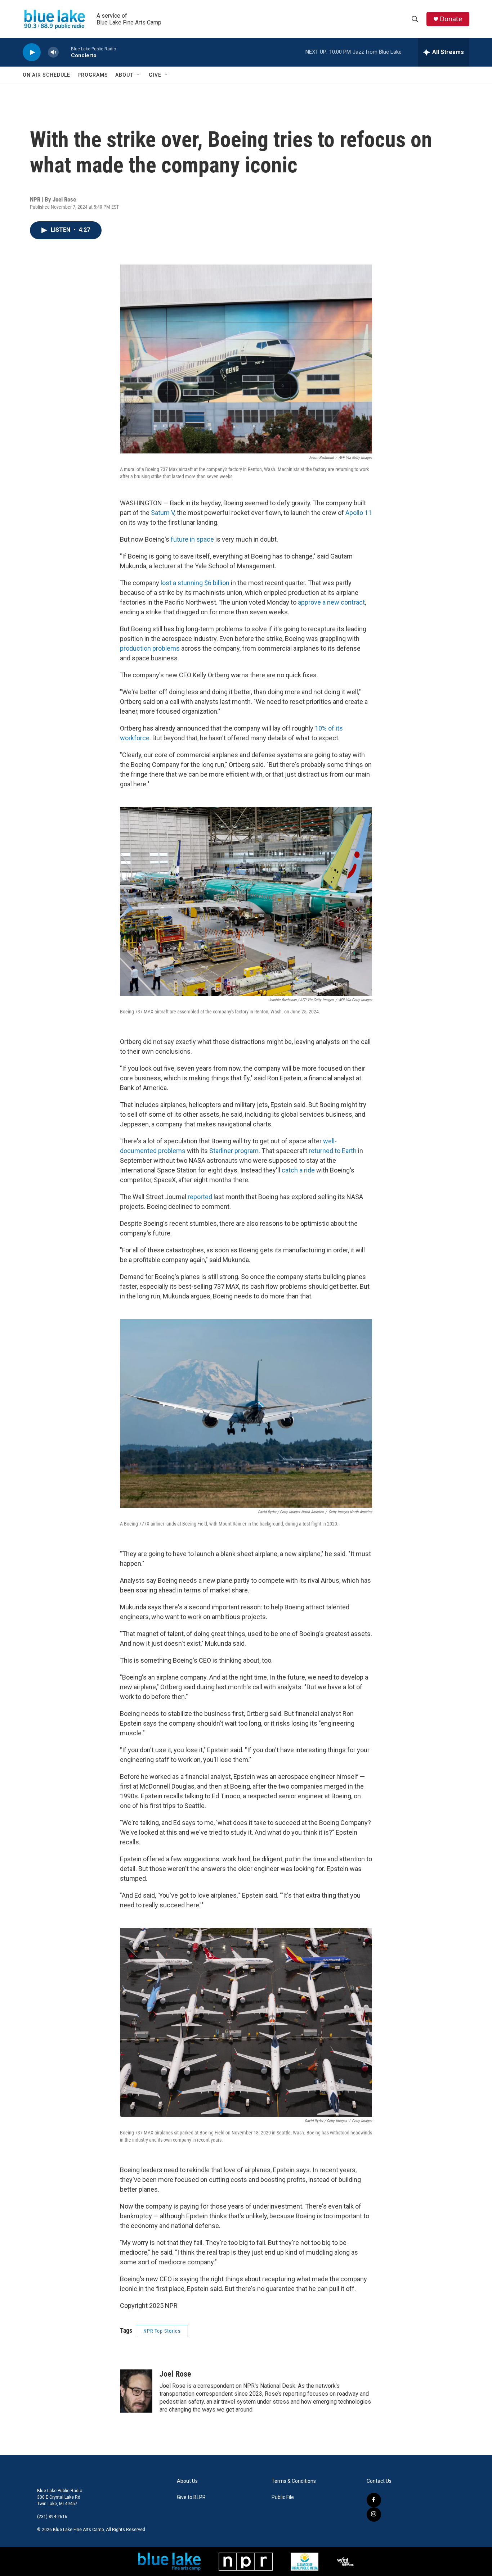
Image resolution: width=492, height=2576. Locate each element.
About (124, 75)
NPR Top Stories (162, 2331)
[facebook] (374, 2500)
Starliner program (234, 1151)
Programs (93, 75)
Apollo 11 (359, 513)
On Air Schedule (46, 75)
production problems (150, 648)
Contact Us (379, 2481)
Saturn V (163, 513)
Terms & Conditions (294, 2481)
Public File (283, 2497)
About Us (187, 2481)
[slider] (65, 52)
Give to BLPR (191, 2497)
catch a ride (298, 1170)
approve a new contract (331, 602)
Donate (451, 19)
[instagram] (374, 2514)
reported (200, 1197)
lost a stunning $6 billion (195, 583)
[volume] (53, 52)
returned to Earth (333, 1151)
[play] (32, 52)
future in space (192, 539)
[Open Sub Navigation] (139, 75)
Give (155, 75)
